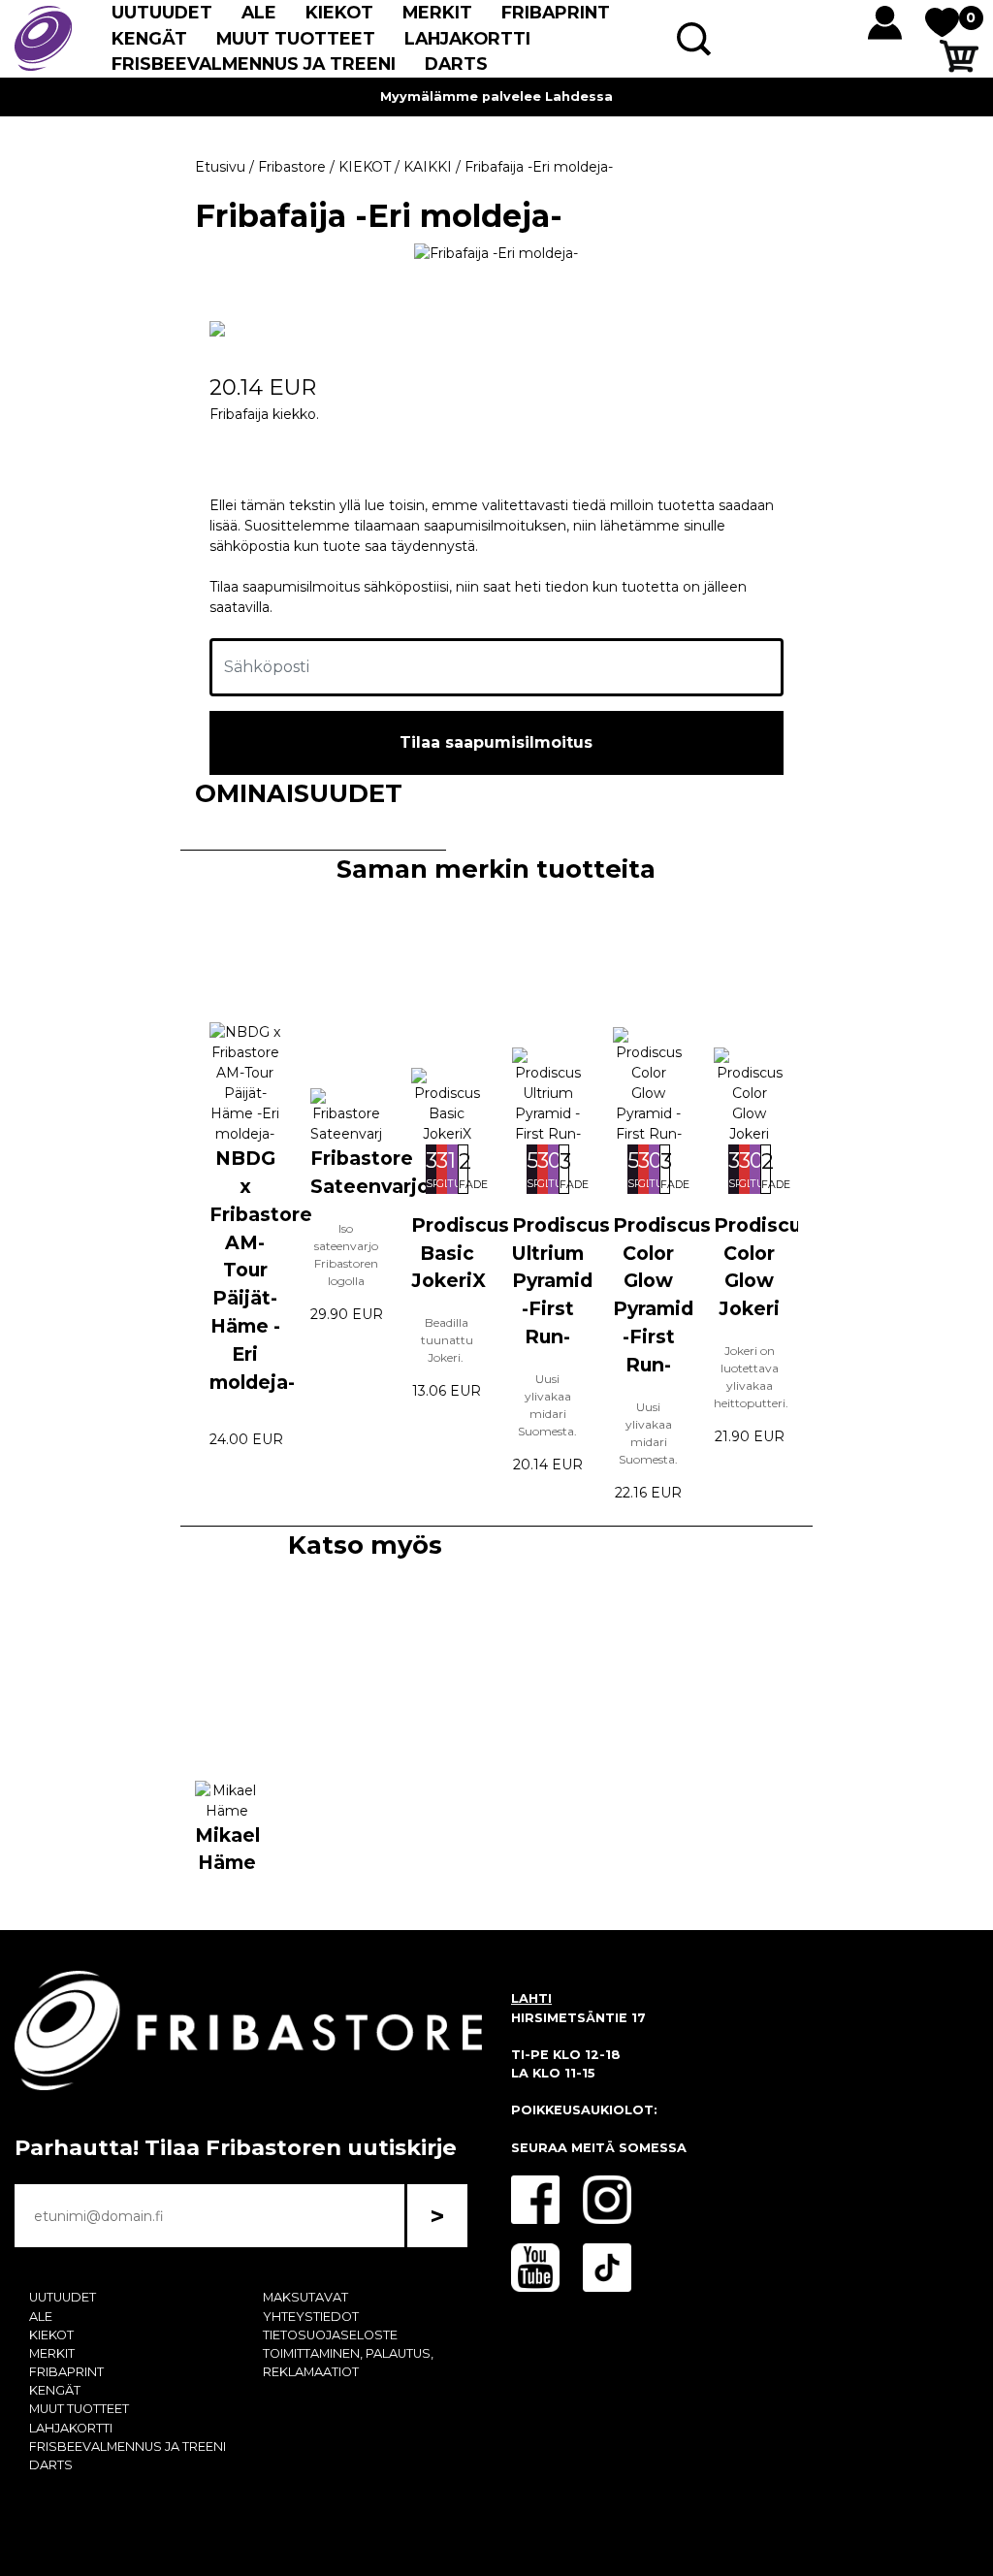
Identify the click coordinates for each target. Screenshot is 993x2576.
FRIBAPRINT (556, 12)
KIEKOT (339, 12)
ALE (259, 12)
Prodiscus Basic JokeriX (460, 1253)
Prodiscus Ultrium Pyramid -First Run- (561, 1281)
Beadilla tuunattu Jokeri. (447, 1340)
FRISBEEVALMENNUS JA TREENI (254, 64)
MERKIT (437, 12)
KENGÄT (149, 38)
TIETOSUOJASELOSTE (330, 2335)
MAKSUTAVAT (305, 2297)
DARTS (456, 64)
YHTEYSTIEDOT (311, 2317)
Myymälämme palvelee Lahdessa (496, 97)
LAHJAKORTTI (467, 38)
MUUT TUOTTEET (296, 38)
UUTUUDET (162, 12)
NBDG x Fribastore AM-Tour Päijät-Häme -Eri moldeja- (261, 1270)
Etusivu (220, 167)
